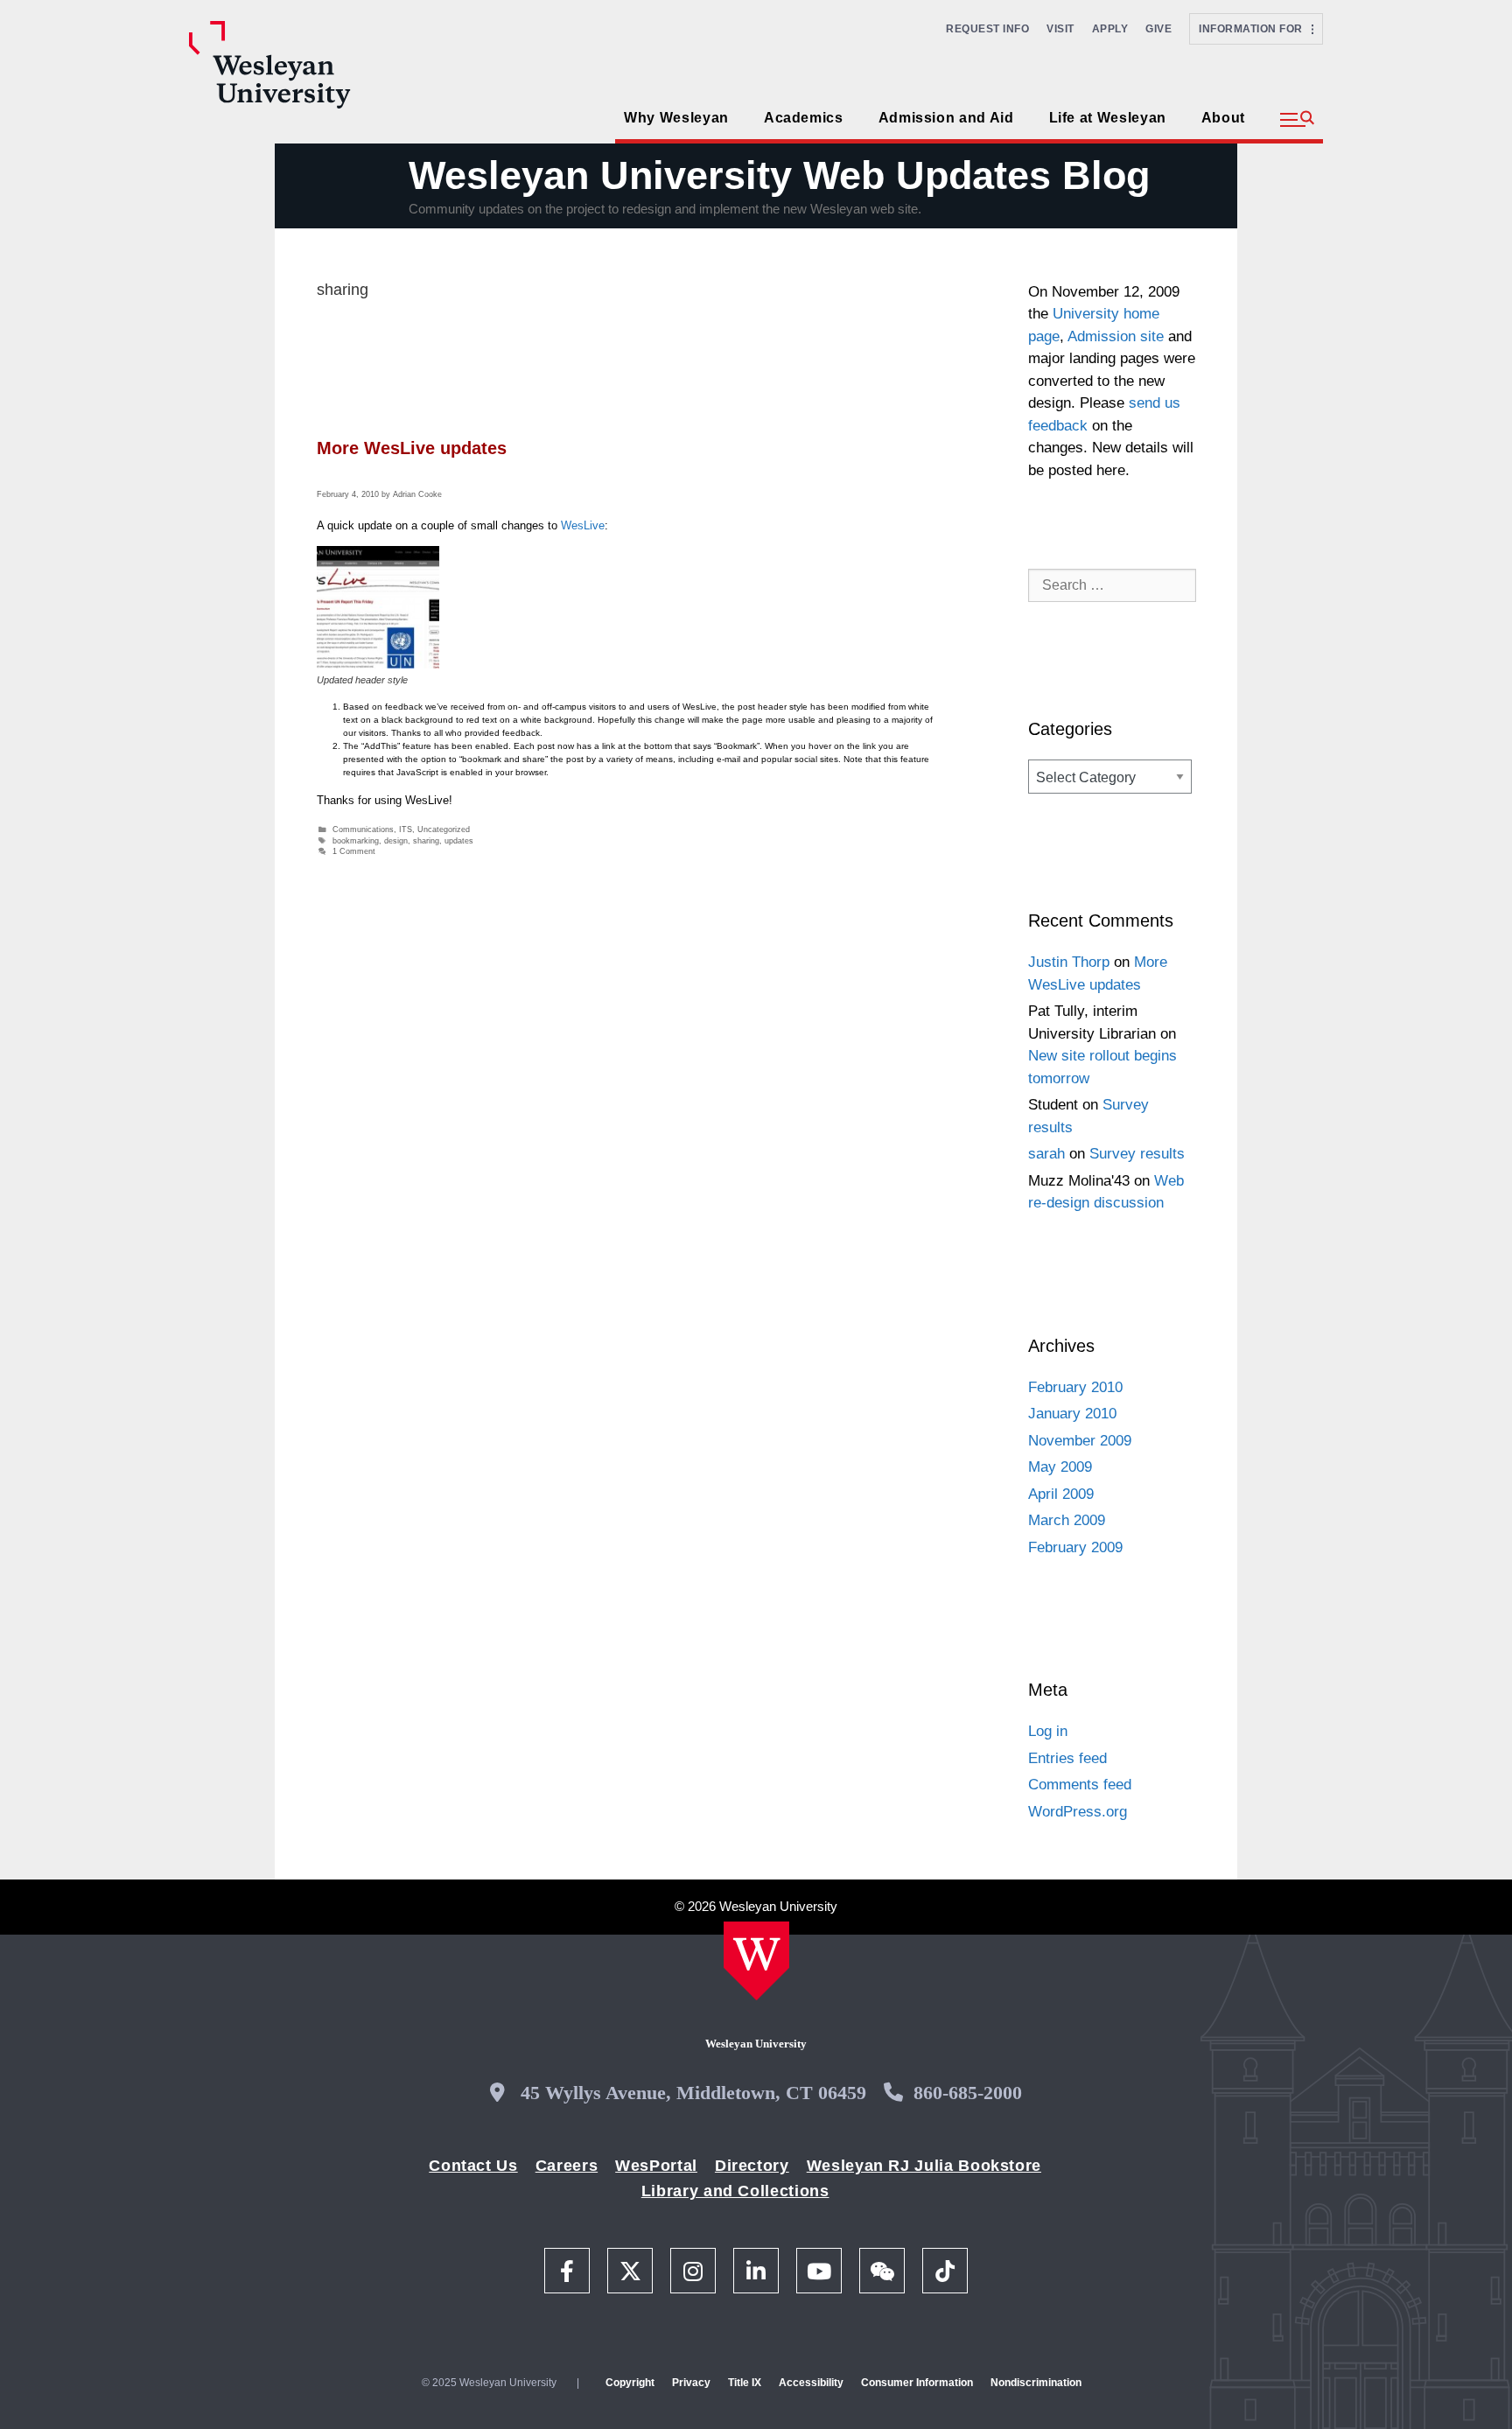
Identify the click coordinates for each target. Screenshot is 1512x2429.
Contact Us (473, 2166)
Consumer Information (917, 2383)
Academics (804, 118)
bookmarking (356, 841)
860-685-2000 (968, 2093)
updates (459, 841)
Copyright (630, 2383)
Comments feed (1080, 1785)
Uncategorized (444, 829)
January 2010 (1072, 1414)
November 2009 (1080, 1441)
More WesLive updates (412, 448)
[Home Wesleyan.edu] (756, 1961)
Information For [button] (1255, 29)
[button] (1297, 120)
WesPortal (656, 2166)
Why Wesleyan (676, 118)
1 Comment (354, 851)
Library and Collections (735, 2191)
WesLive (583, 525)
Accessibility (811, 2383)
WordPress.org (1078, 1812)
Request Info (987, 29)
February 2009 (1075, 1547)
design (396, 841)
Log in (1048, 1731)
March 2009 (1067, 1520)
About (1223, 118)
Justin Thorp (1069, 962)
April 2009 (1061, 1494)
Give (1158, 29)
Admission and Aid (946, 118)
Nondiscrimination (1036, 2383)
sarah (1046, 1154)
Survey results (1137, 1154)
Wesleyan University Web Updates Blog (779, 175)
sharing (426, 841)
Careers (567, 2166)
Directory (752, 2166)
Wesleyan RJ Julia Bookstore (924, 2166)
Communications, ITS (372, 829)
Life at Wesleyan (1108, 118)
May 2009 (1060, 1467)
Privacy (691, 2383)
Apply (1110, 29)
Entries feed (1067, 1758)
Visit (1060, 29)
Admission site (1116, 336)
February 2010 (1075, 1387)
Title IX (745, 2383)
